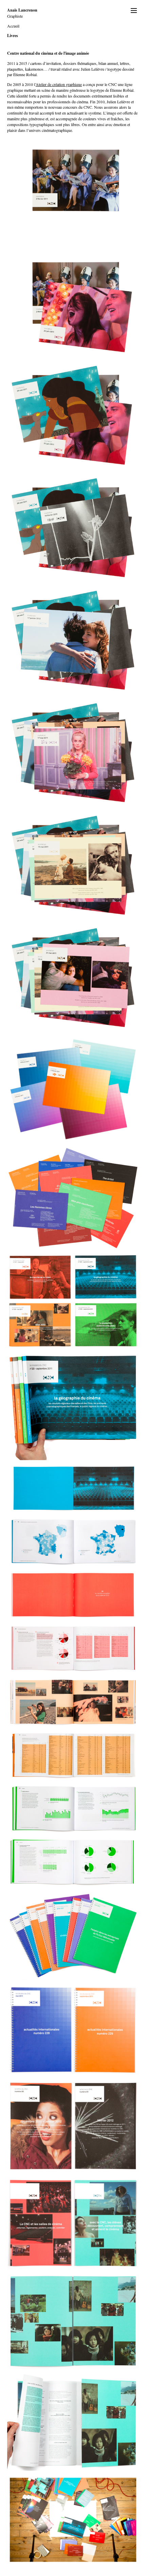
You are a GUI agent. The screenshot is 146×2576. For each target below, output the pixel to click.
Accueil (13, 26)
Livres (13, 36)
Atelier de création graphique (59, 84)
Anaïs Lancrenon (22, 10)
